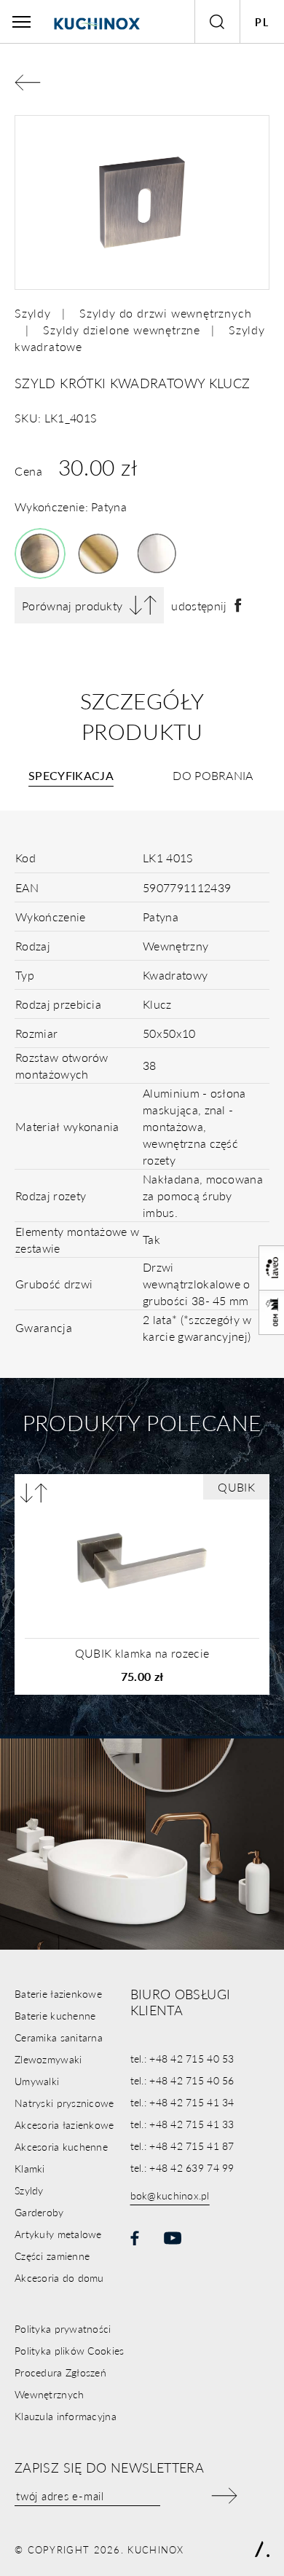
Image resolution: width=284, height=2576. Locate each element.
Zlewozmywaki (48, 2059)
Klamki (30, 2168)
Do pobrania (213, 775)
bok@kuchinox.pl (170, 2195)
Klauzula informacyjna (66, 2416)
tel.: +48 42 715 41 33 (182, 2124)
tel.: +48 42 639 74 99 (182, 2167)
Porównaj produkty (72, 606)
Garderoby (39, 2212)
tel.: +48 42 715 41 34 (182, 2102)
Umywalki (37, 2081)
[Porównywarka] (34, 1493)
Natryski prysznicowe (64, 2103)
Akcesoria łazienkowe (64, 2124)
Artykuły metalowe (58, 2234)
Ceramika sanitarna (59, 2037)
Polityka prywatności (63, 2328)
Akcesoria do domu (59, 2277)
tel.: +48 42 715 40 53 (182, 2058)
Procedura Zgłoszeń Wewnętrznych (60, 2383)
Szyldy (33, 313)
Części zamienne (52, 2256)
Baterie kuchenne (55, 2015)
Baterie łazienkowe (58, 1993)
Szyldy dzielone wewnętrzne (122, 330)
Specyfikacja (71, 775)
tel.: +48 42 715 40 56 (182, 2080)
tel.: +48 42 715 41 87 (182, 2146)
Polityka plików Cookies (69, 2350)
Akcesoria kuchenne (61, 2146)
